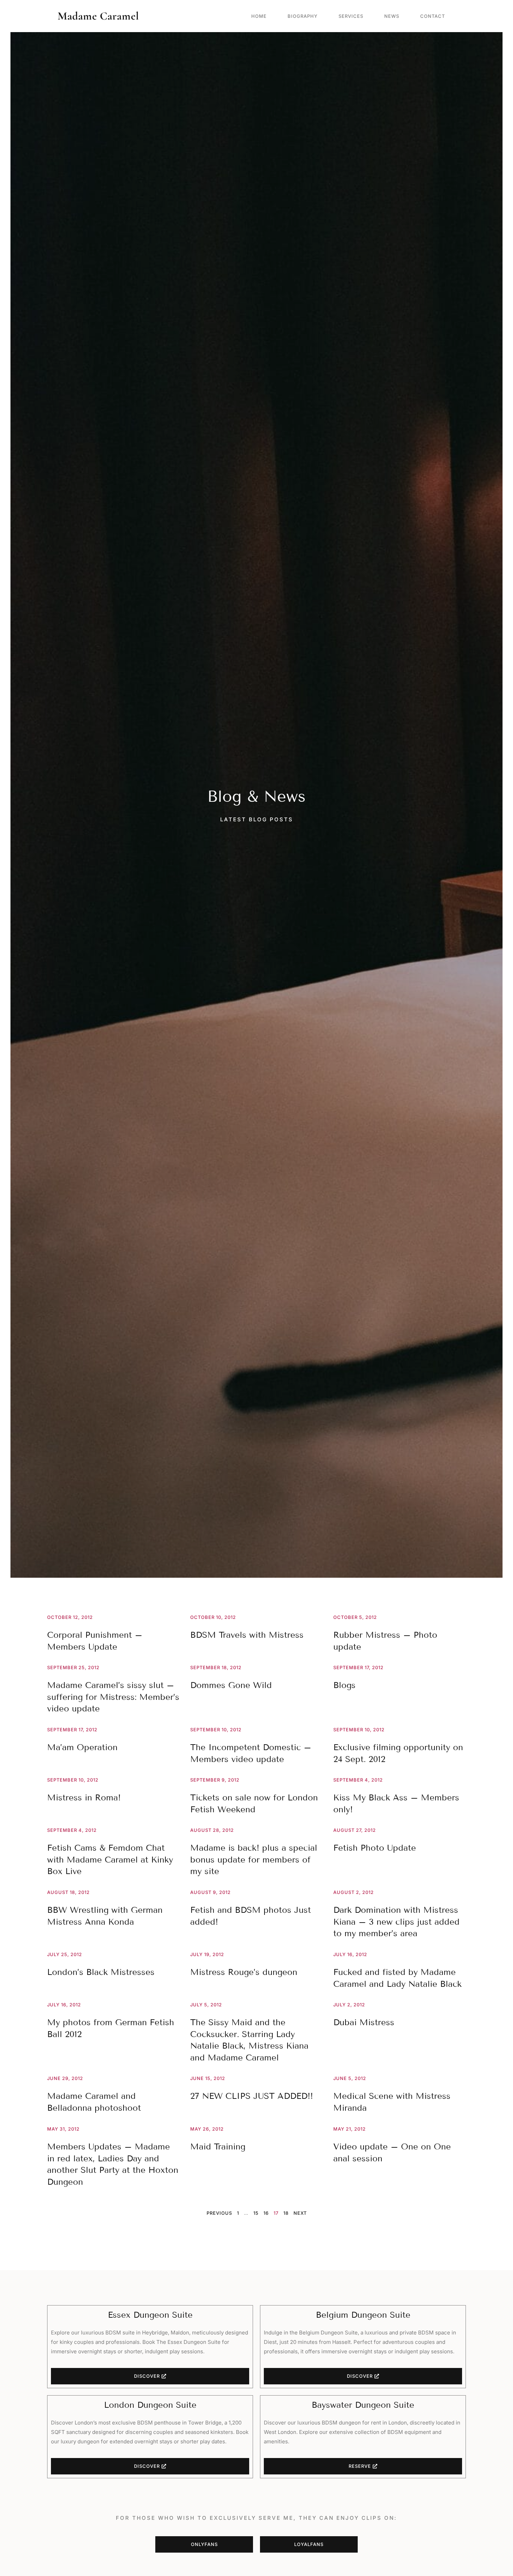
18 (286, 2213)
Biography (303, 16)
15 (256, 2213)
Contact (433, 16)
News (392, 16)
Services (351, 16)
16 (266, 2213)
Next (300, 2213)
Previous (219, 2213)
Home (259, 16)
